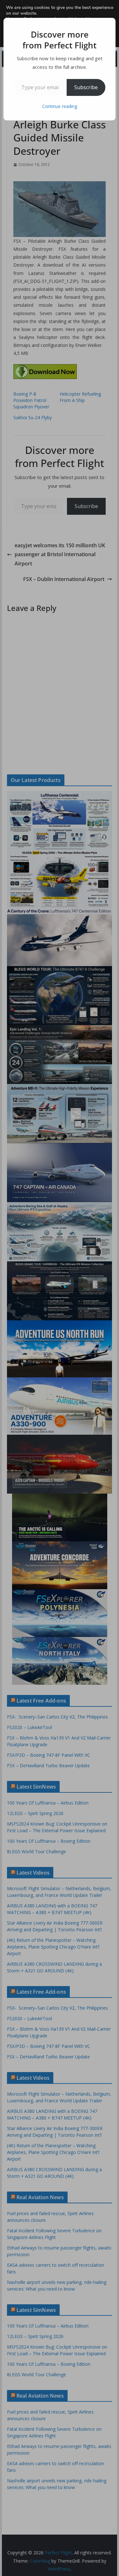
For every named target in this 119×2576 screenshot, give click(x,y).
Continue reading (60, 106)
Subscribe (86, 87)
